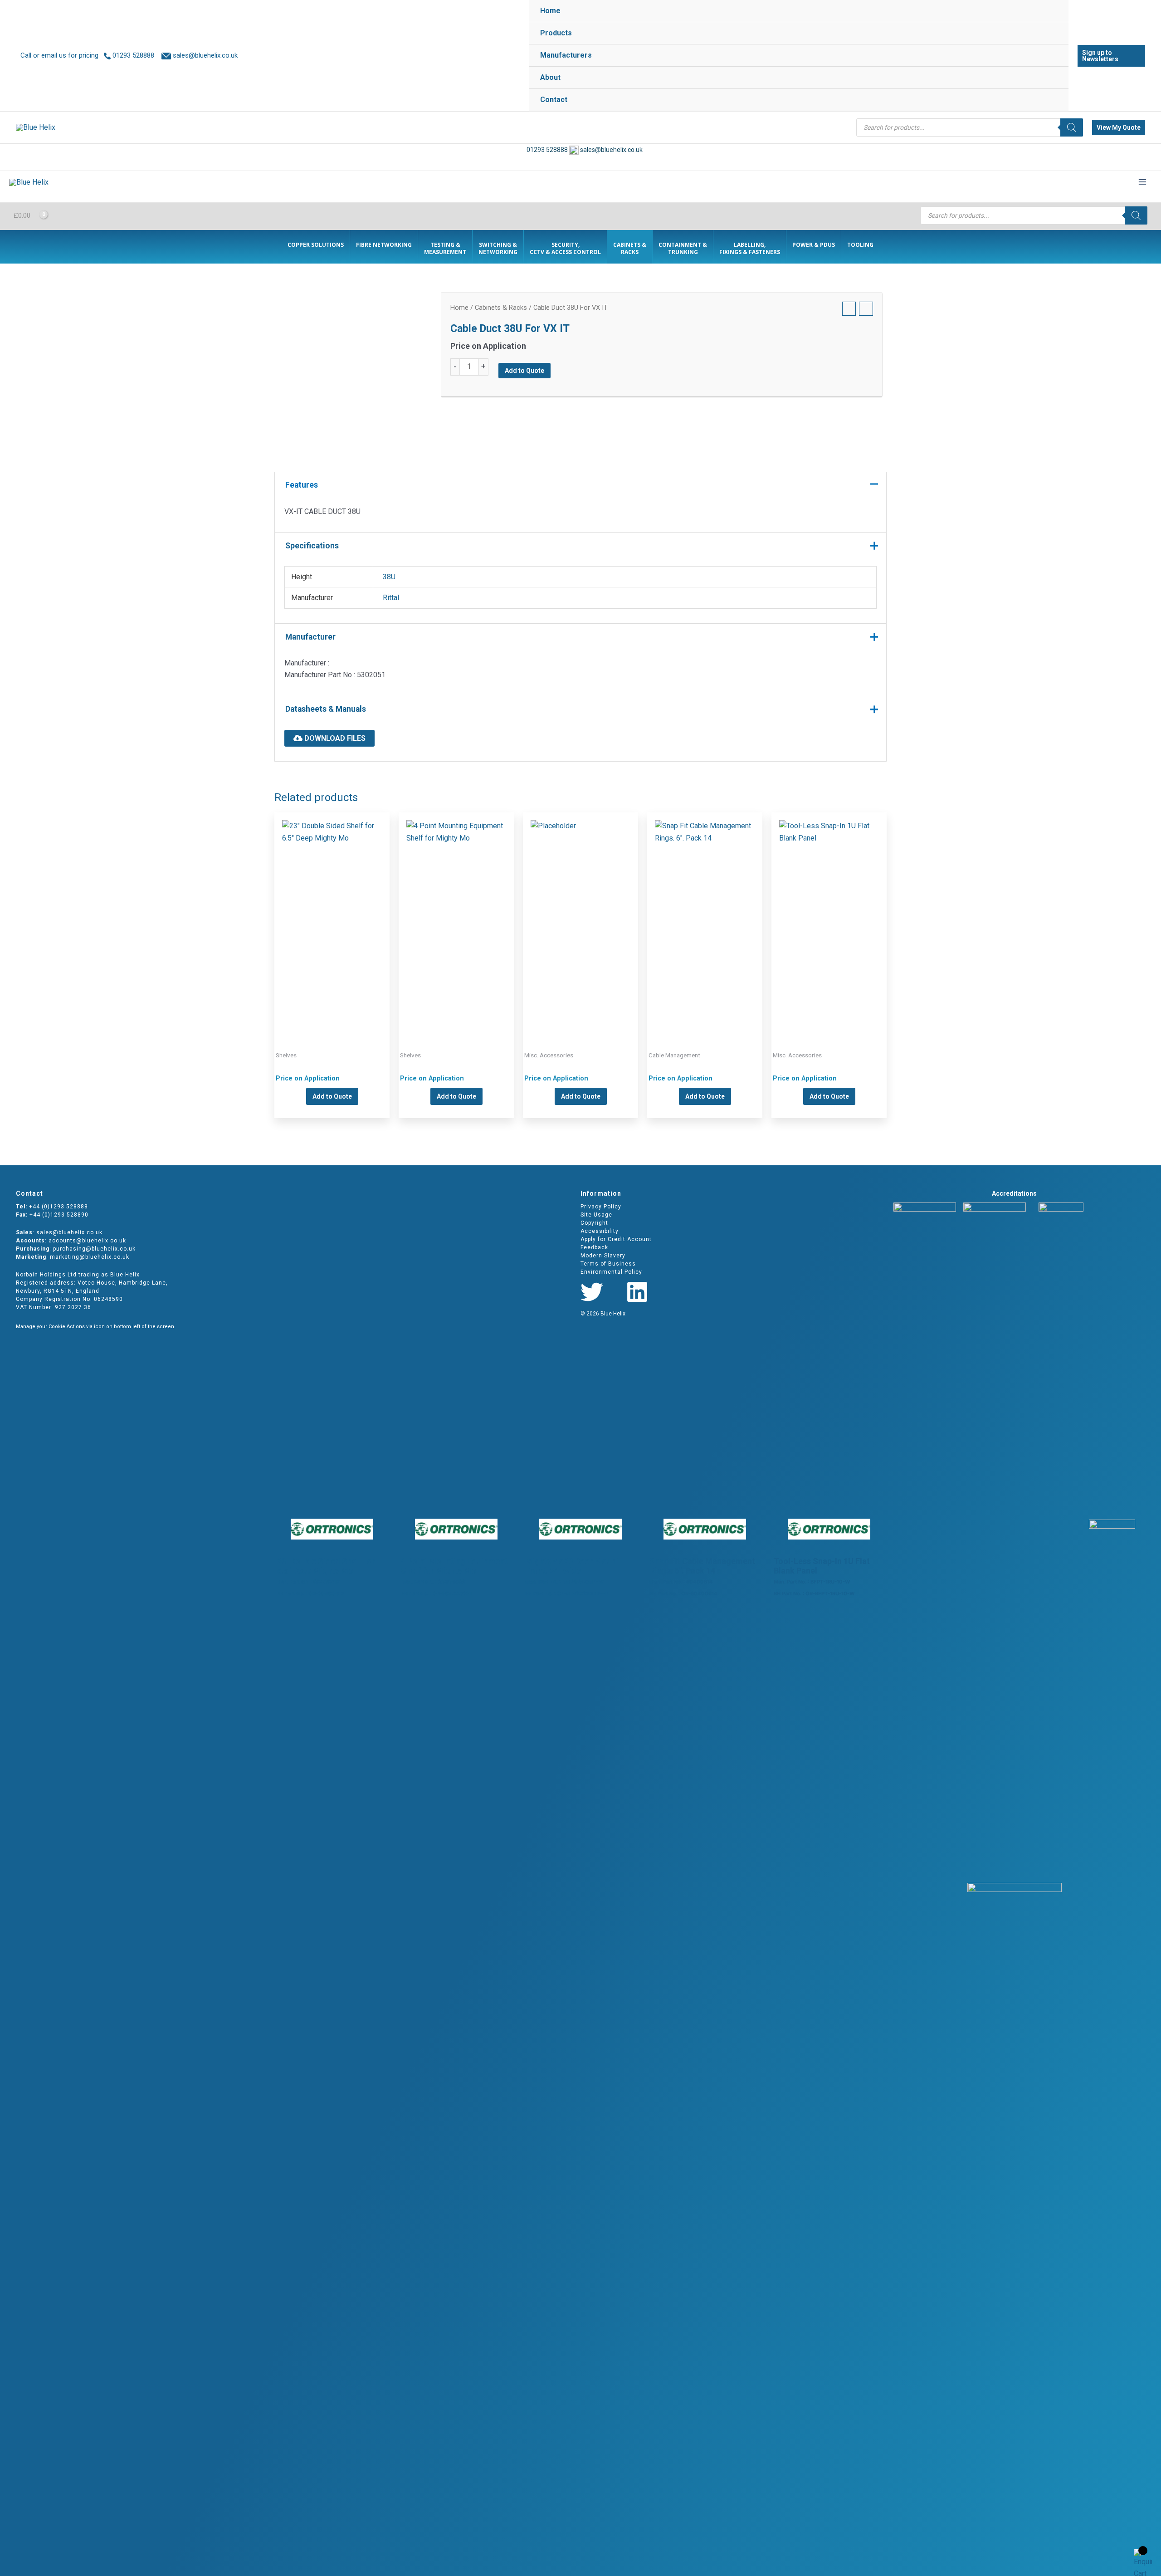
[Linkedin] (637, 1292)
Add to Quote (524, 371)
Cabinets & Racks (501, 308)
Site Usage (596, 1215)
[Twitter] (592, 1292)
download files (334, 738)
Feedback (594, 1247)
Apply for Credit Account (616, 1239)
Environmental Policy (611, 1272)
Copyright (594, 1223)
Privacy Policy (601, 1207)
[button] (1111, 56)
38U (389, 577)
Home (459, 308)
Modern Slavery (603, 1256)
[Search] (1072, 127)
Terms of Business (608, 1264)
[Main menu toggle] (1142, 182)
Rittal (391, 598)
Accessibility (600, 1231)
